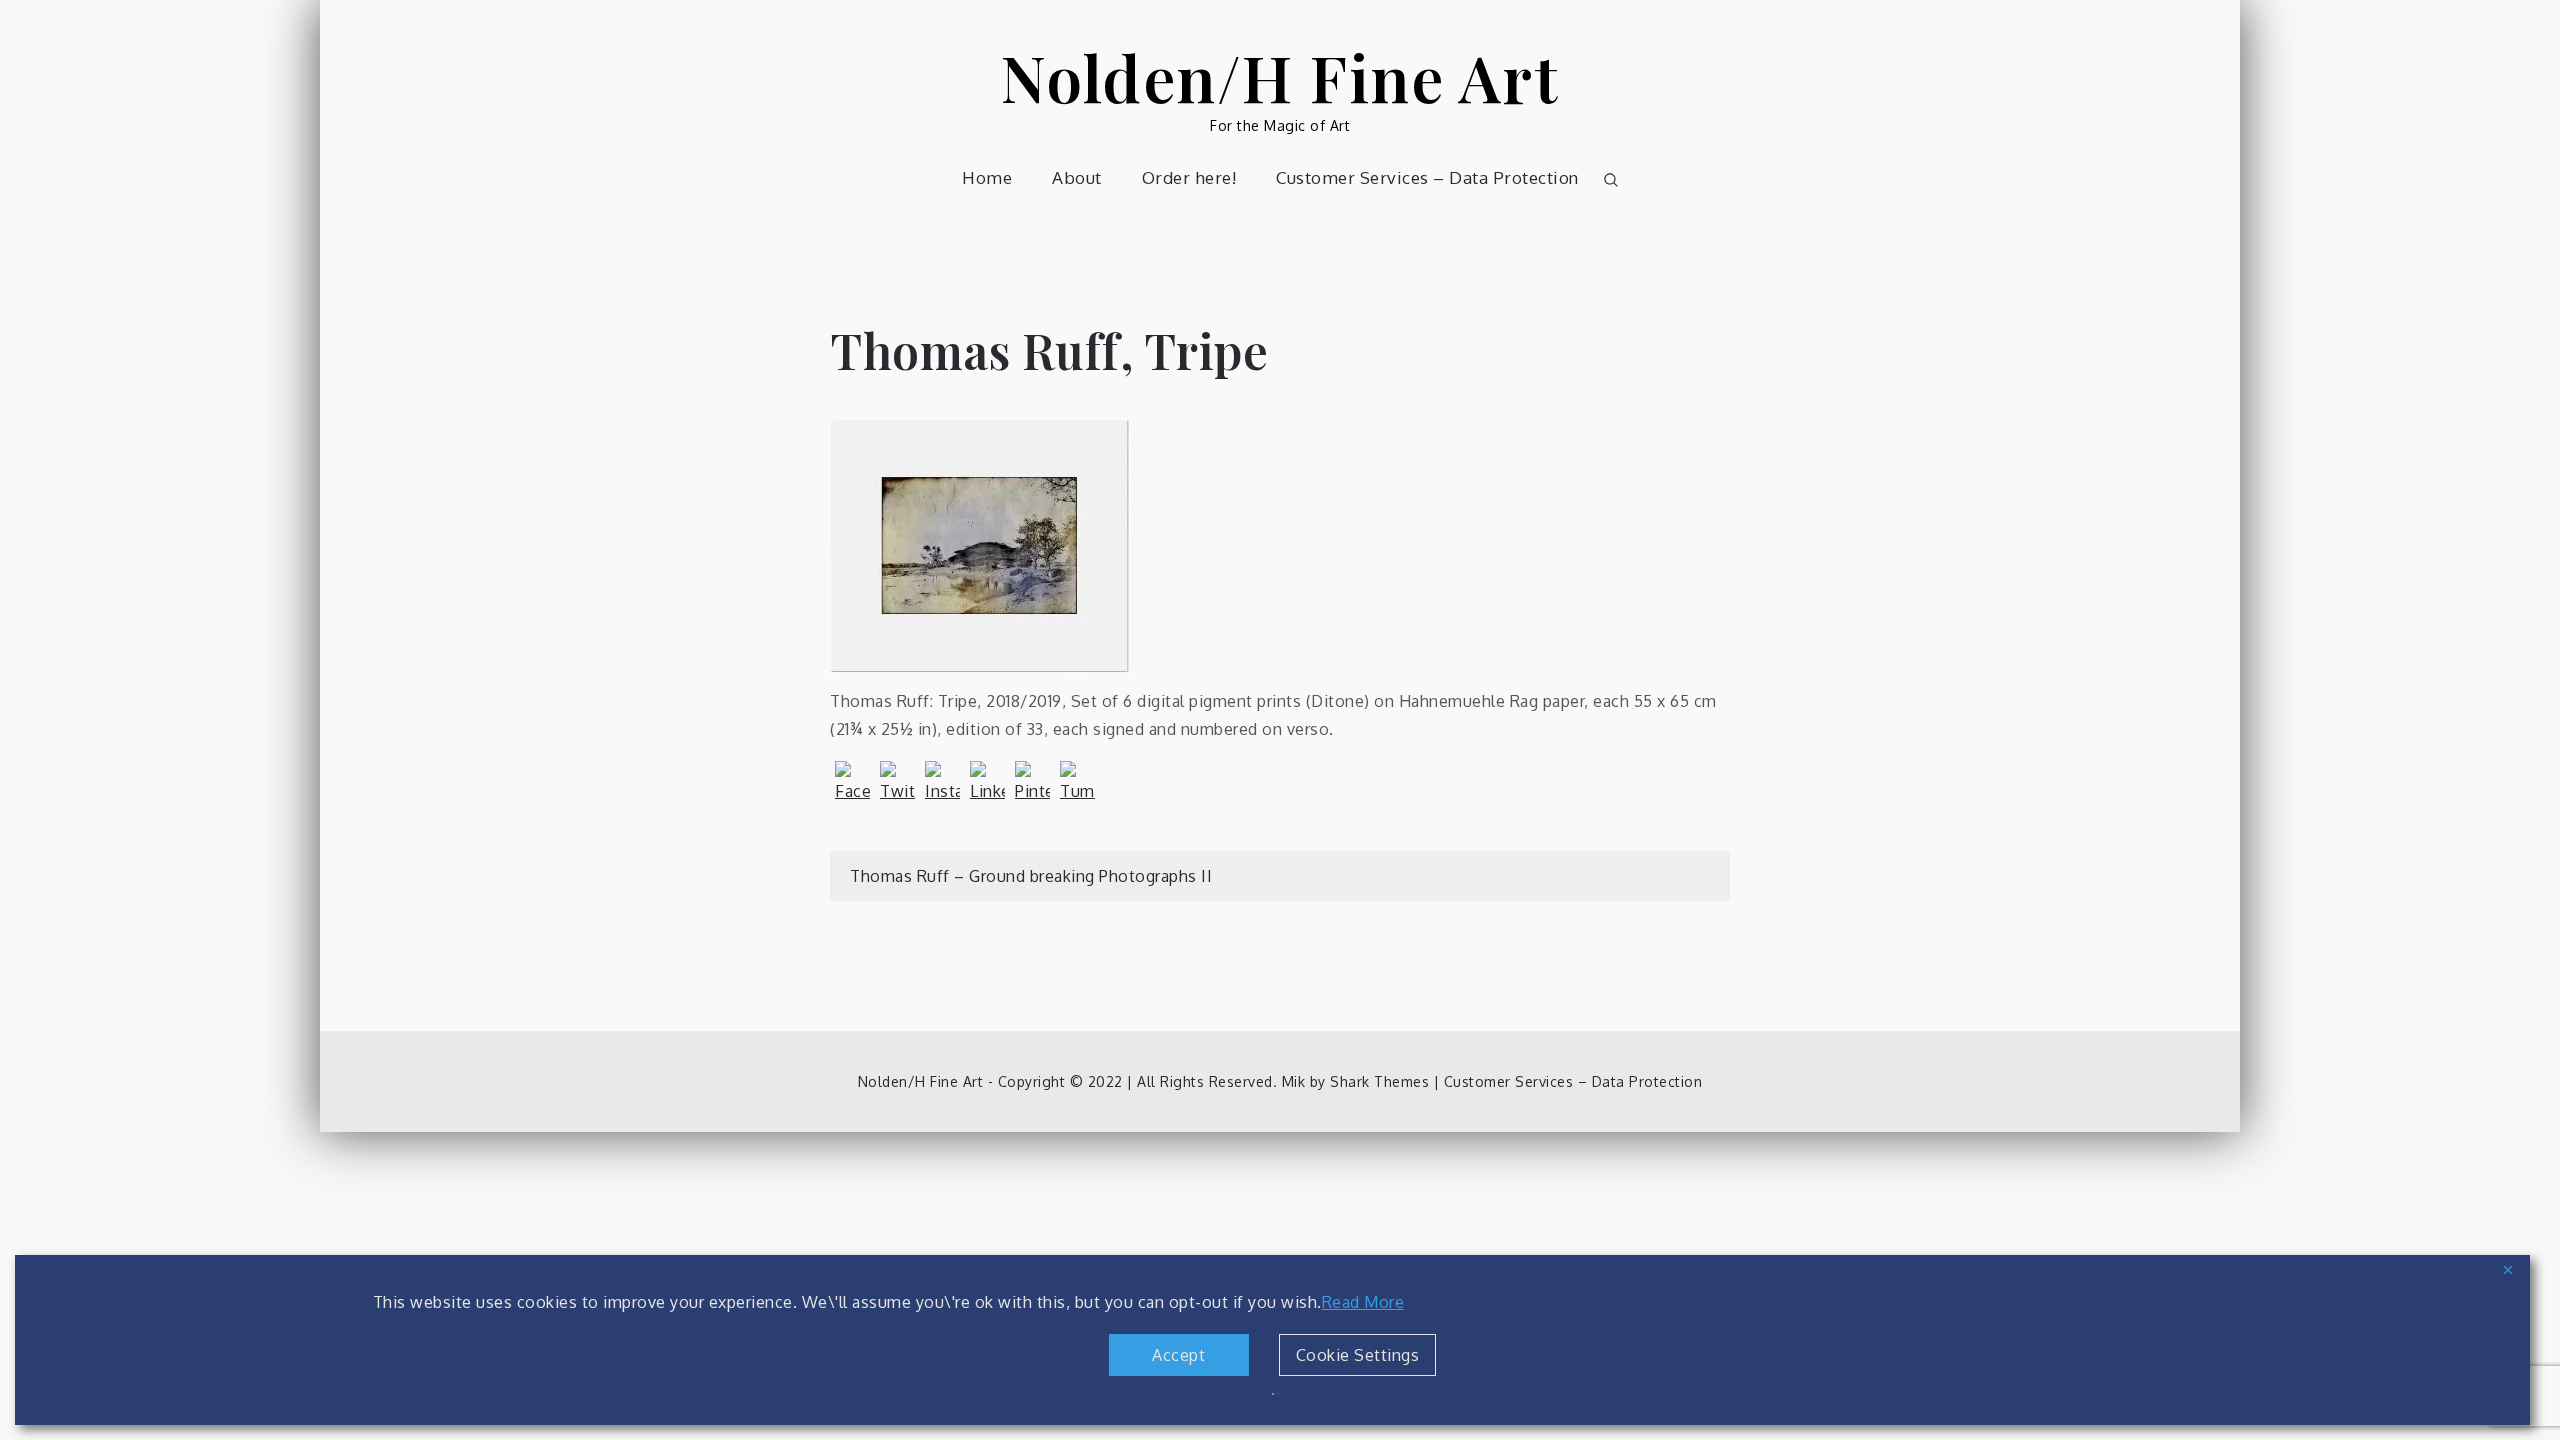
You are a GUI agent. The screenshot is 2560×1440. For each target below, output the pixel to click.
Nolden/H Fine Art (1280, 76)
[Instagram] (942, 778)
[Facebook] (852, 778)
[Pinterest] (1032, 778)
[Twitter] (897, 778)
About (1077, 177)
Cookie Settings (1358, 1355)
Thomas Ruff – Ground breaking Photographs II (1031, 876)
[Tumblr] (1077, 778)
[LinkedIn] (987, 778)
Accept (1178, 1355)
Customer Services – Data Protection (1427, 177)
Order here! (1189, 177)
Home (987, 177)
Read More (1363, 1302)
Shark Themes (1382, 1081)
